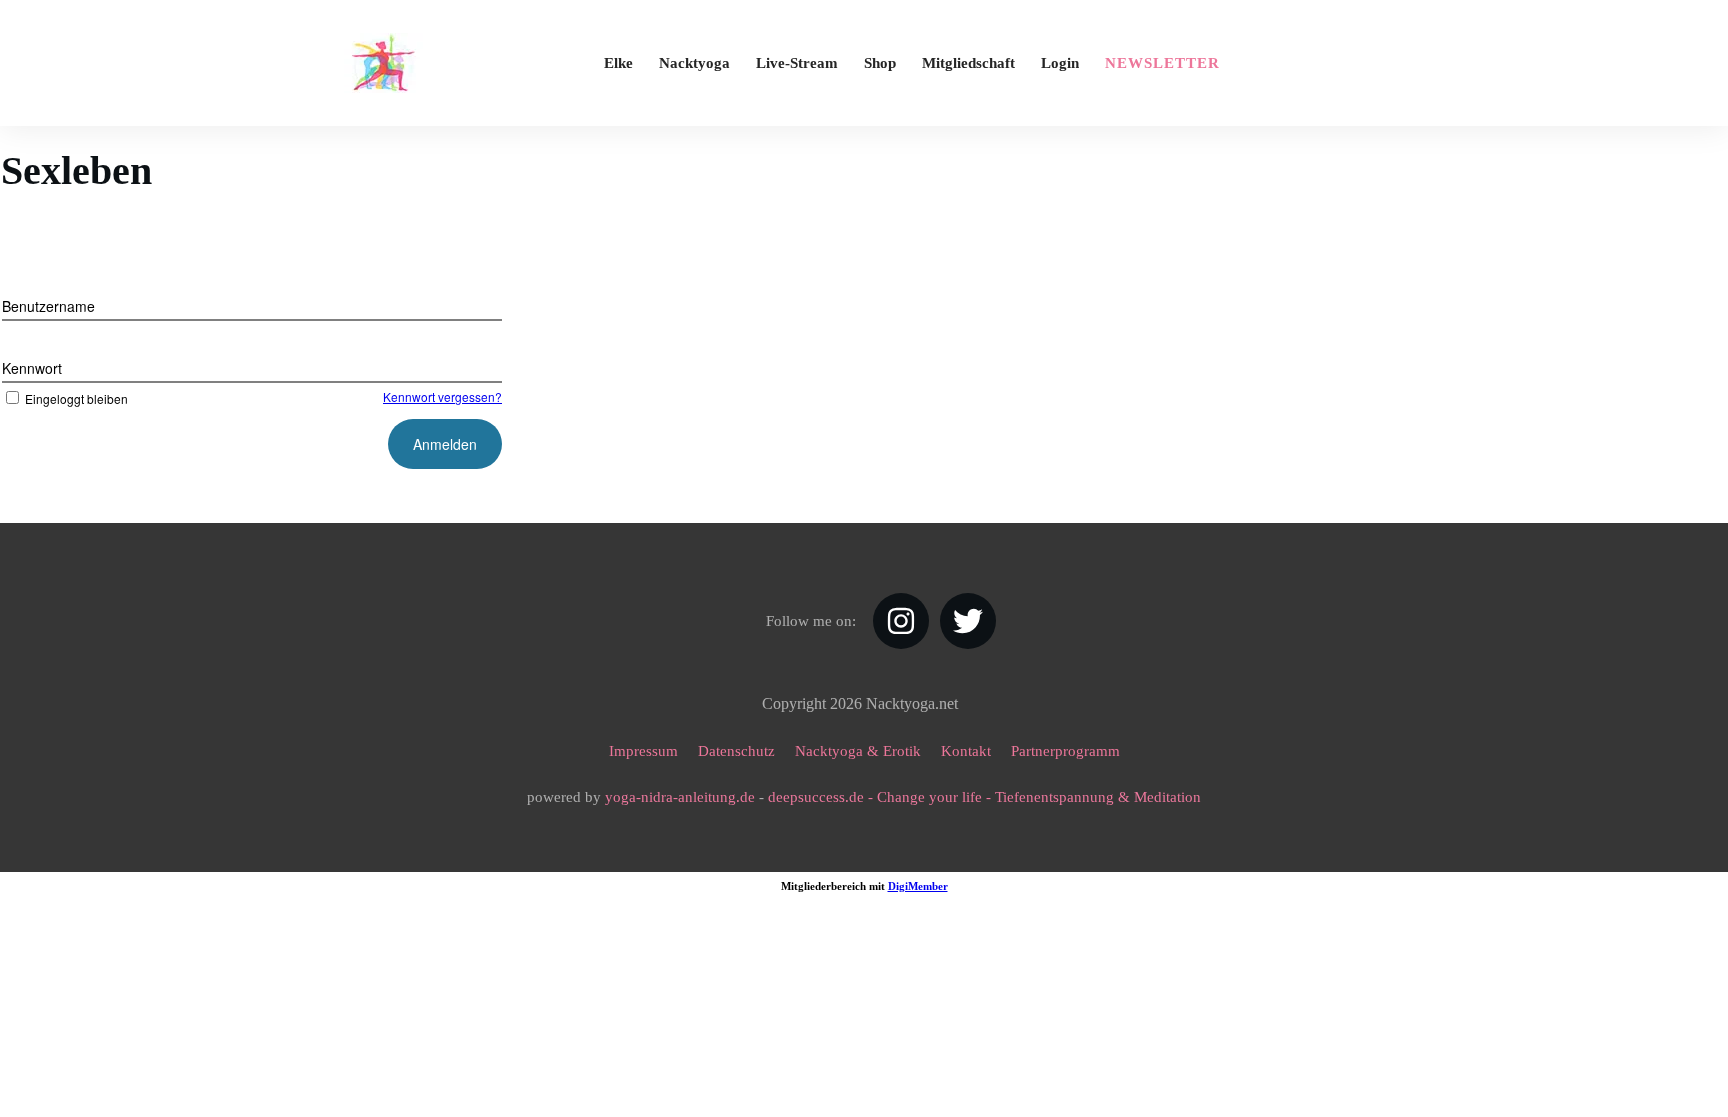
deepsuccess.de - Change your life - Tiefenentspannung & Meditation (984, 797)
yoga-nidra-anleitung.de (680, 797)
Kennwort (32, 368)
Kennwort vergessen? (442, 396)
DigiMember (918, 886)
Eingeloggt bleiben (76, 398)
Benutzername (48, 306)
